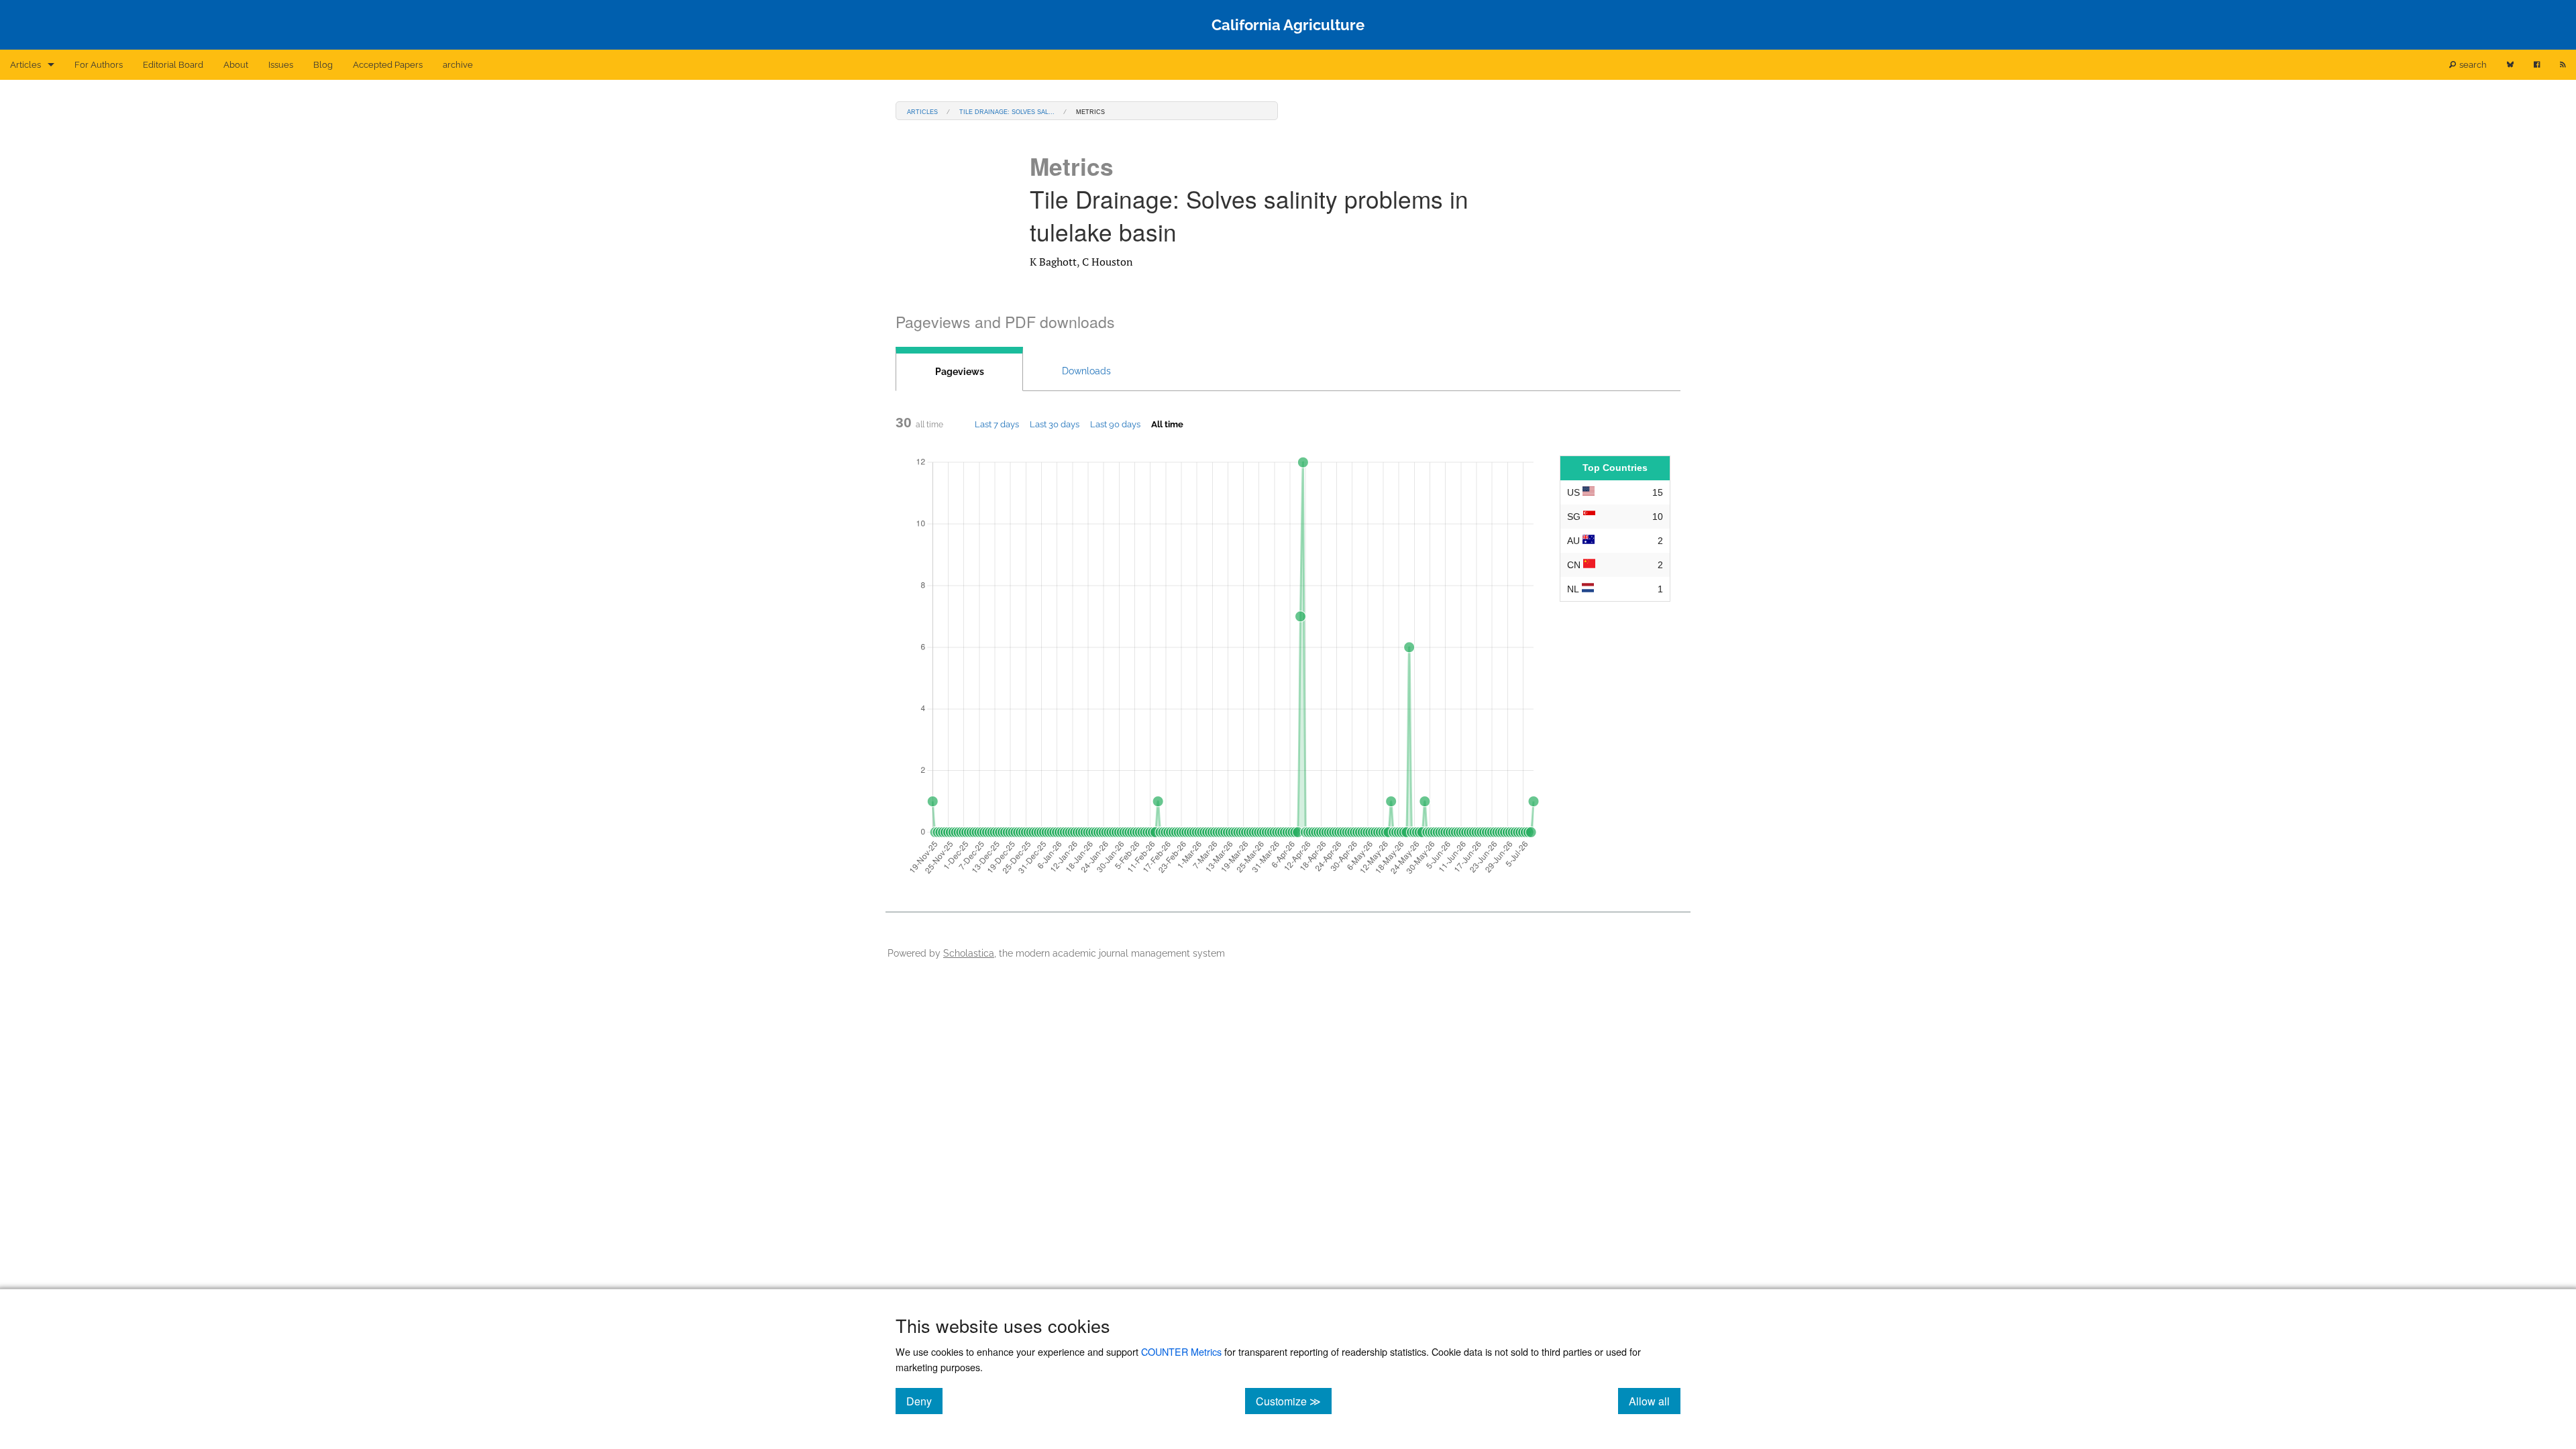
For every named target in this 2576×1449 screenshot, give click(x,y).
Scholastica (969, 953)
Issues (281, 65)
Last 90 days (1115, 424)
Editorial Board (173, 65)
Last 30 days (1055, 424)
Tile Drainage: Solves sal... (1007, 111)
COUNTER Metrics (1181, 1351)
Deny (924, 1401)
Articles (25, 65)
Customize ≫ (1294, 1401)
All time (1167, 424)
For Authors (99, 65)
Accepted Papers (388, 65)
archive (458, 65)
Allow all (1655, 1401)
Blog (323, 65)
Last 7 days (997, 424)
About (236, 65)
